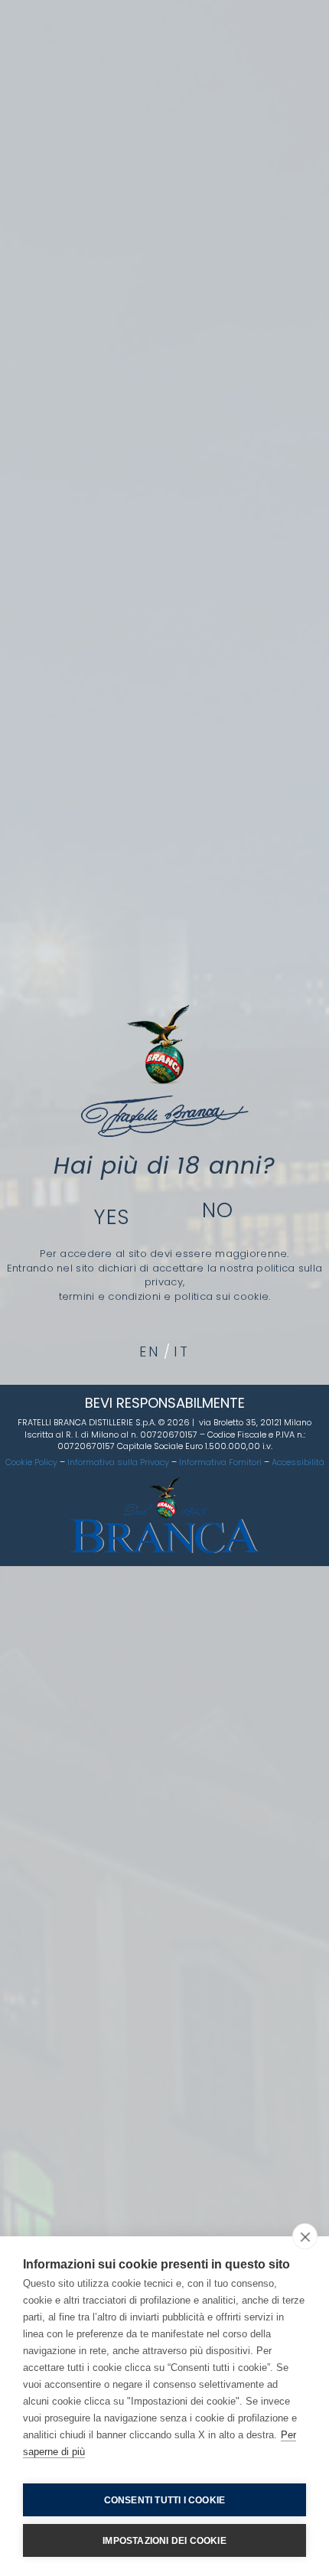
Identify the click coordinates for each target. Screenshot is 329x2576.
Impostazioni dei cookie (164, 2541)
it (182, 1352)
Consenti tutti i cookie (165, 2500)
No (218, 1210)
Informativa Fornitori (220, 1462)
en (150, 1352)
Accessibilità (298, 1462)
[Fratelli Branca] (165, 1071)
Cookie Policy (31, 1462)
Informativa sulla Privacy (118, 1462)
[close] (305, 2236)
